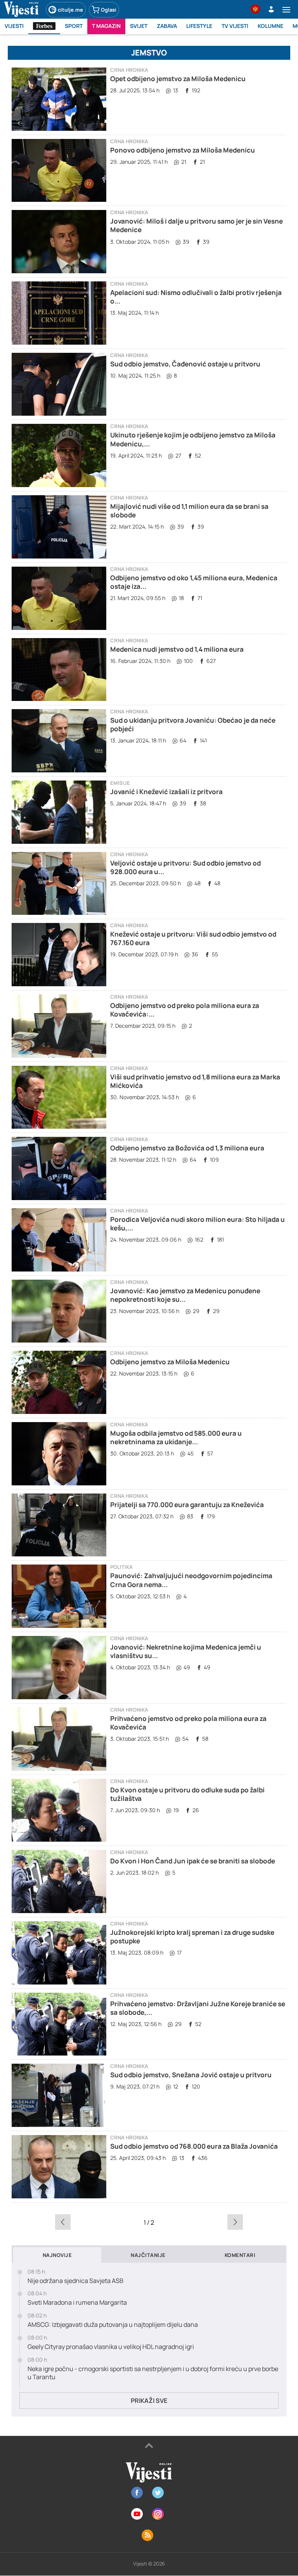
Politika (121, 1567)
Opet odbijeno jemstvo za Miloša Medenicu (178, 79)
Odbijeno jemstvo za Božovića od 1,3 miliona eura (187, 1148)
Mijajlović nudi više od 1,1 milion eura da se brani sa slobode (189, 511)
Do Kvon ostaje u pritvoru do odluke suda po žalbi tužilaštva (187, 1794)
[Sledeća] (235, 2222)
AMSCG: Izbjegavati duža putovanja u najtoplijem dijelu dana (113, 2325)
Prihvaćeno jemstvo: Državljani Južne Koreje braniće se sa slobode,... (198, 2008)
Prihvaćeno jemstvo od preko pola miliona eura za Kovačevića (188, 1723)
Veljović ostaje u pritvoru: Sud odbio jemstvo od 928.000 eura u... (185, 867)
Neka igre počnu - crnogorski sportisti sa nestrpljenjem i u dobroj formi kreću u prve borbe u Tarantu (153, 2373)
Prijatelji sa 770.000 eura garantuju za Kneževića (187, 1505)
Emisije (120, 783)
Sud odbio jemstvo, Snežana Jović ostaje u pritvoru (191, 2075)
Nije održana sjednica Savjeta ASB (75, 2281)
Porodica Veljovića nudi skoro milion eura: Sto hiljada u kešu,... (198, 1224)
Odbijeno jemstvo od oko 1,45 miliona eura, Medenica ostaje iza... (194, 582)
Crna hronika (129, 70)
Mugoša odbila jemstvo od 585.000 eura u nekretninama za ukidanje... (176, 1437)
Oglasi (109, 10)
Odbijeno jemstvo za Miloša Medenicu (170, 1362)
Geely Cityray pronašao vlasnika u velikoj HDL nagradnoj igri (111, 2347)
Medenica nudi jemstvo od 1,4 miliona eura (177, 649)
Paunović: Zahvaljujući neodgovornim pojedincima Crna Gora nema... (191, 1580)
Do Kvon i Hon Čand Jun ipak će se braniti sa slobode (193, 1861)
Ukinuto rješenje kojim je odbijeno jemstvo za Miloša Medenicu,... (193, 439)
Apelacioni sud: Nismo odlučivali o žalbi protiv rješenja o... (196, 297)
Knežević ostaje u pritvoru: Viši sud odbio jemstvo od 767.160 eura (193, 938)
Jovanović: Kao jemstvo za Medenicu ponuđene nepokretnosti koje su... (185, 1295)
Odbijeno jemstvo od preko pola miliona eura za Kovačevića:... (185, 1010)
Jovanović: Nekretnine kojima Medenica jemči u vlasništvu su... (186, 1651)
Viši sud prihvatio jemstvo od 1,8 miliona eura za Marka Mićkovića (195, 1081)
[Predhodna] (63, 2222)
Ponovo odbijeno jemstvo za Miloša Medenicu (183, 150)
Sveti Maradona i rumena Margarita (77, 2303)
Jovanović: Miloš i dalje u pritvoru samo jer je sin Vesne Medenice (197, 225)
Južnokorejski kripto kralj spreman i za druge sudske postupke (192, 1937)
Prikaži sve (149, 2401)
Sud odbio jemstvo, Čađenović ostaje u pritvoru (185, 364)
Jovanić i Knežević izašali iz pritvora (166, 792)
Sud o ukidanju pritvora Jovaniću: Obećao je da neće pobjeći (193, 724)
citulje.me (70, 10)
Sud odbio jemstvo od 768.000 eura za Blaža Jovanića (194, 2146)
